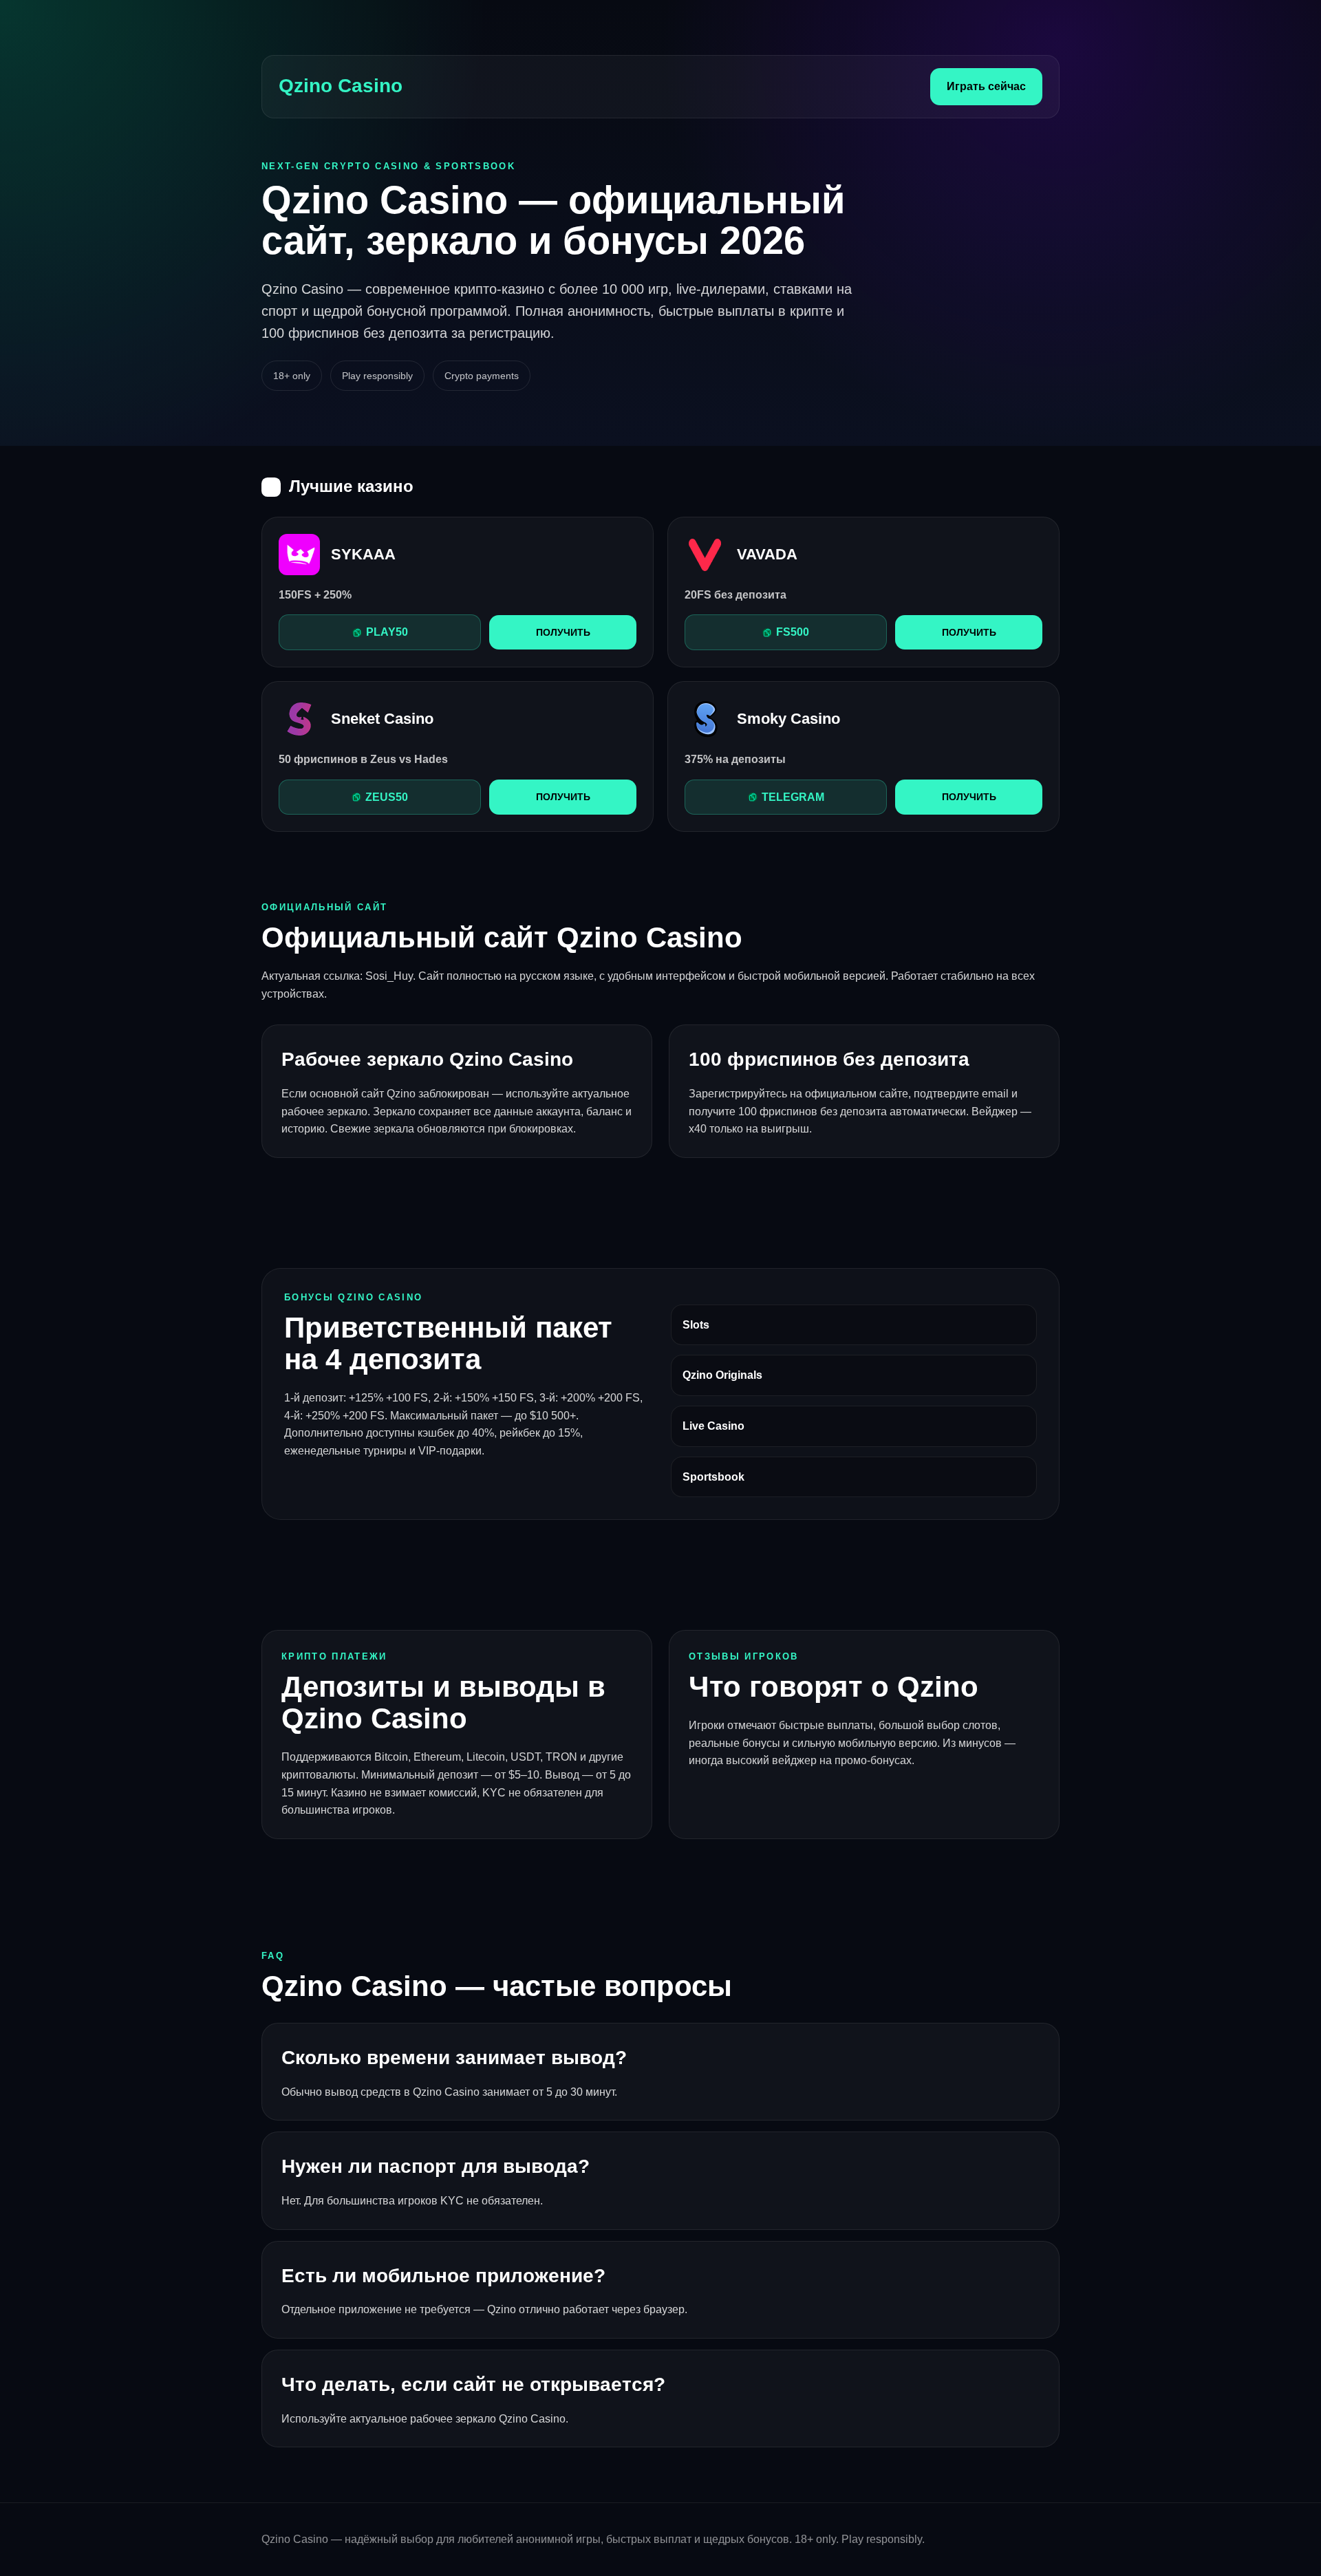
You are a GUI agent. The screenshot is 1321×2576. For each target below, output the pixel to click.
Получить (563, 632)
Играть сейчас (986, 86)
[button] (380, 632)
